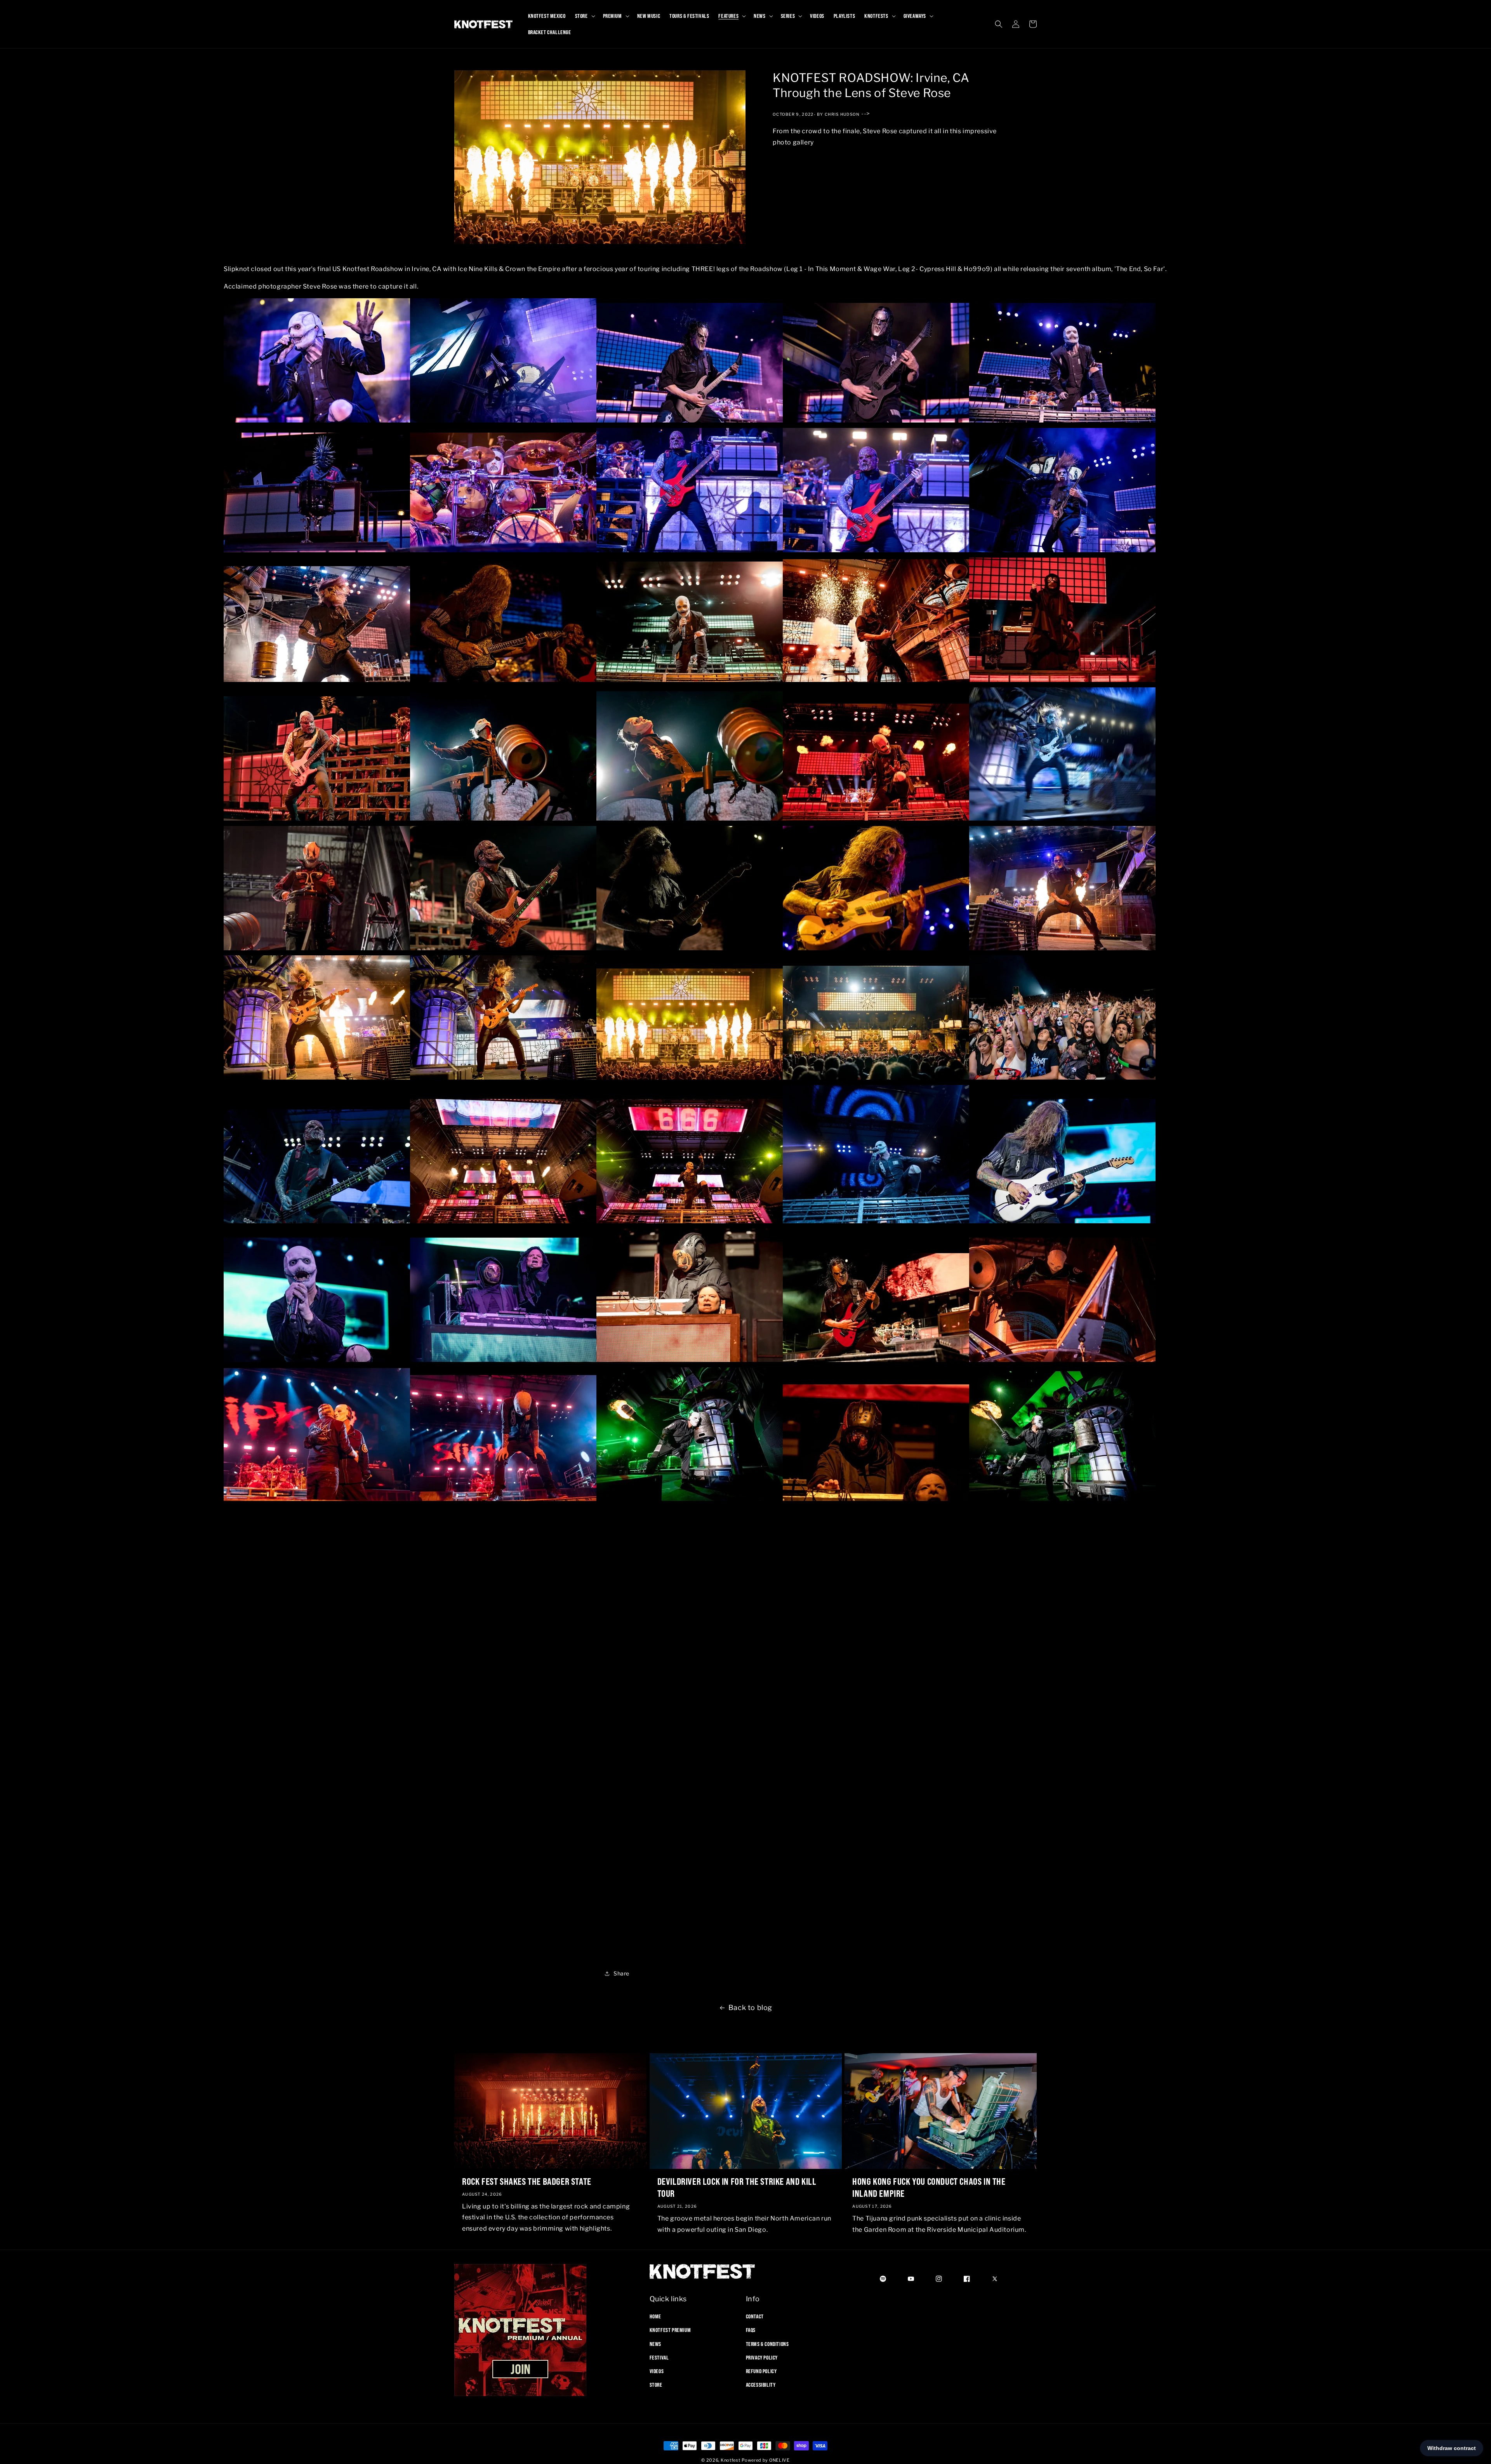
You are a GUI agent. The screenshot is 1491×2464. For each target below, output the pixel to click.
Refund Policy (761, 2371)
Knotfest (731, 2460)
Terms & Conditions (767, 2344)
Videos (657, 2371)
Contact (755, 2316)
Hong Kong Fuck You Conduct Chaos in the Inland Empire (929, 2187)
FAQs (751, 2330)
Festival (659, 2358)
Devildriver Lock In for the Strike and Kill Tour (737, 2187)
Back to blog (750, 2008)
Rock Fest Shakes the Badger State (527, 2181)
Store (656, 2385)
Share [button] (621, 1974)
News (655, 2344)
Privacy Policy (762, 2358)
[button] (584, 16)
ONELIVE (779, 2460)
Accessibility (761, 2385)
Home (655, 2316)
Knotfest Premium (670, 2330)
